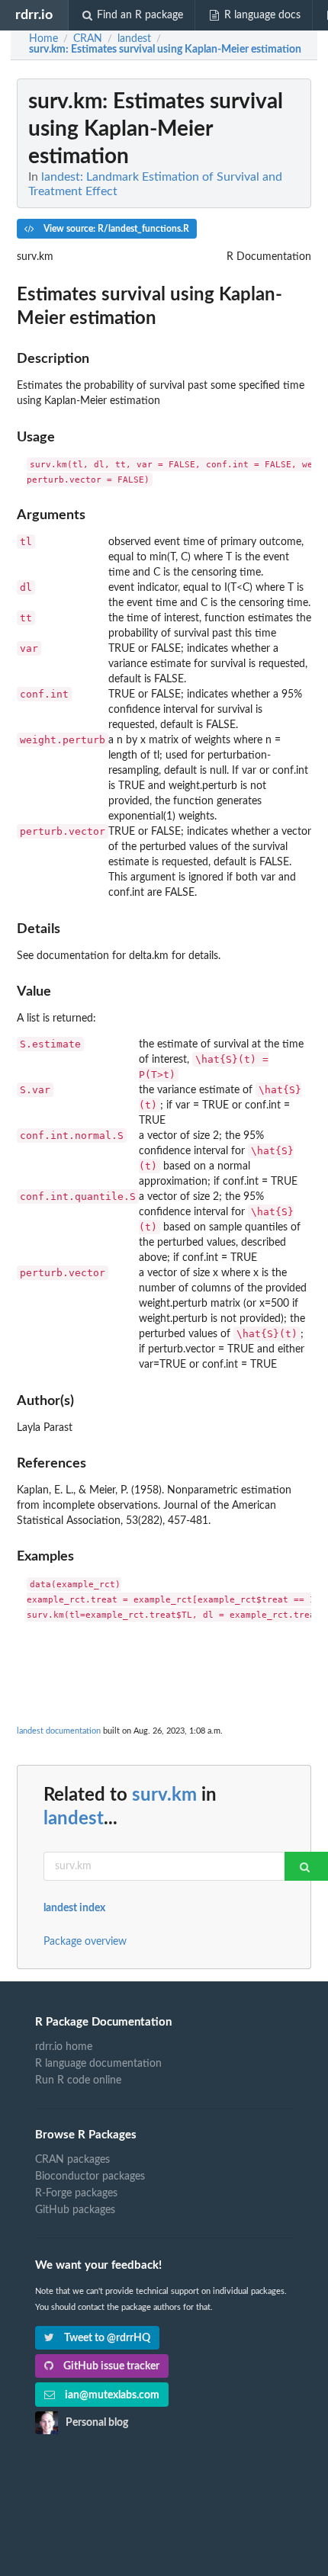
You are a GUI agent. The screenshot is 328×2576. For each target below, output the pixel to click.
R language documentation (98, 2064)
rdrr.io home (64, 2047)
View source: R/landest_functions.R (115, 229)
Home (43, 39)
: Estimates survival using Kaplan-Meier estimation (165, 50)
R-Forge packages (76, 2193)
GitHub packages (75, 2210)
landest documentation (59, 1731)
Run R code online (78, 2080)
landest (74, 1819)
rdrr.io (34, 15)
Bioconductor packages (90, 2177)
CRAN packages (72, 2160)
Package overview (85, 1942)
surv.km (164, 1795)
